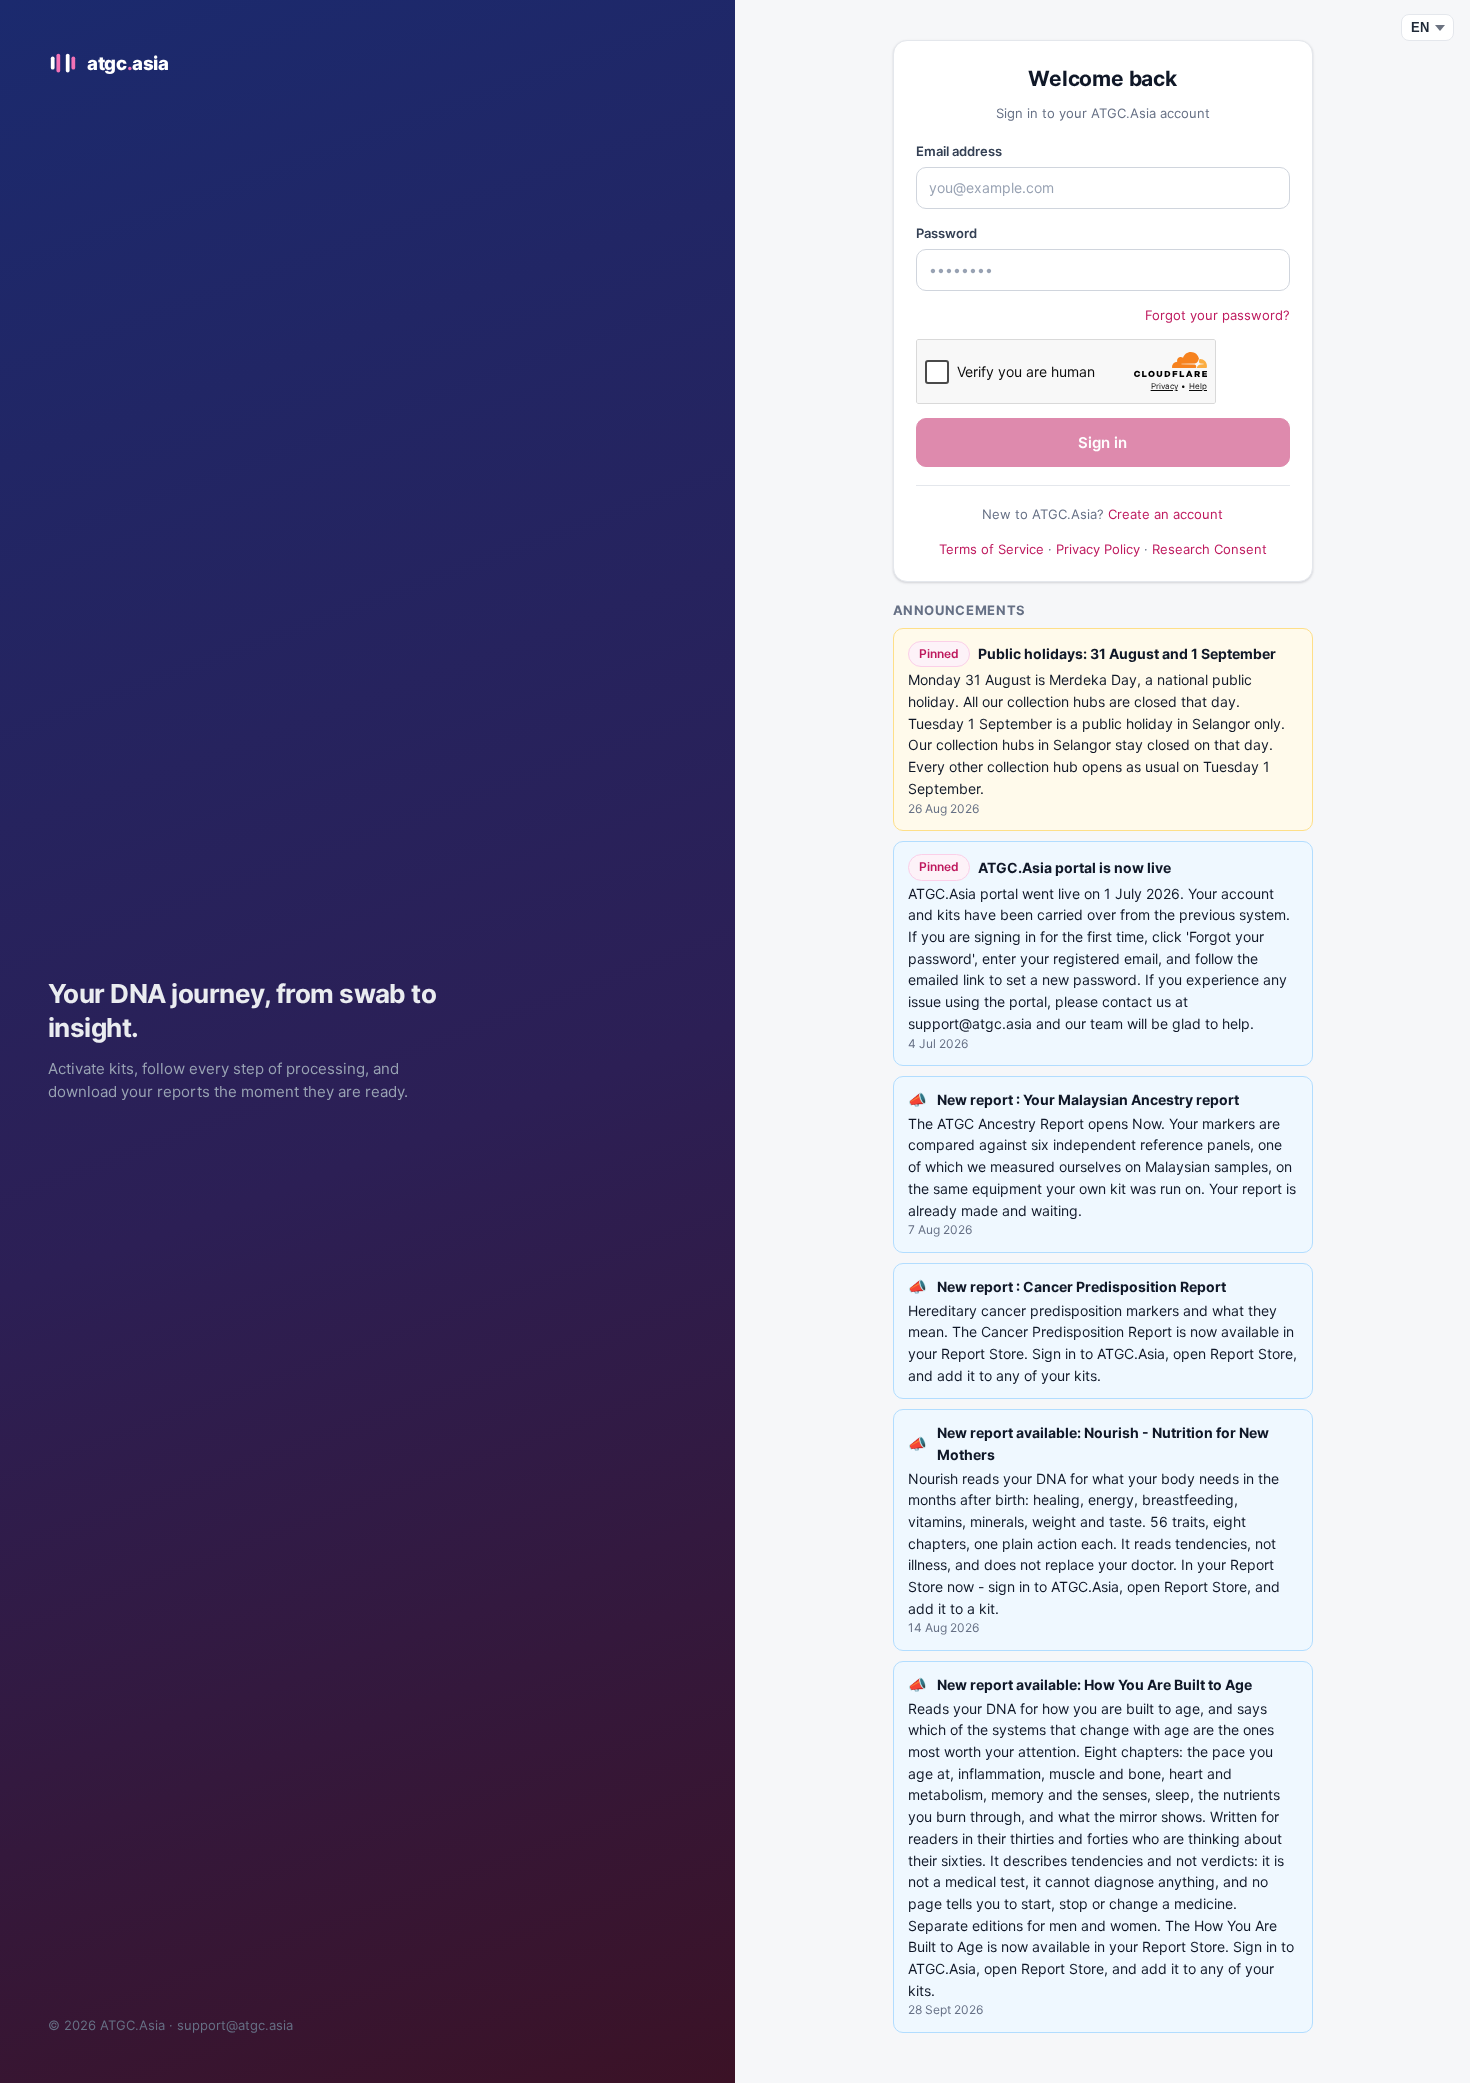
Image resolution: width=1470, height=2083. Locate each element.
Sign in (1102, 442)
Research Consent (1209, 549)
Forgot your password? (1217, 315)
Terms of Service (991, 549)
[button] (1103, 1164)
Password (946, 233)
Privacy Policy (1098, 549)
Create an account (1165, 514)
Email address (959, 151)
